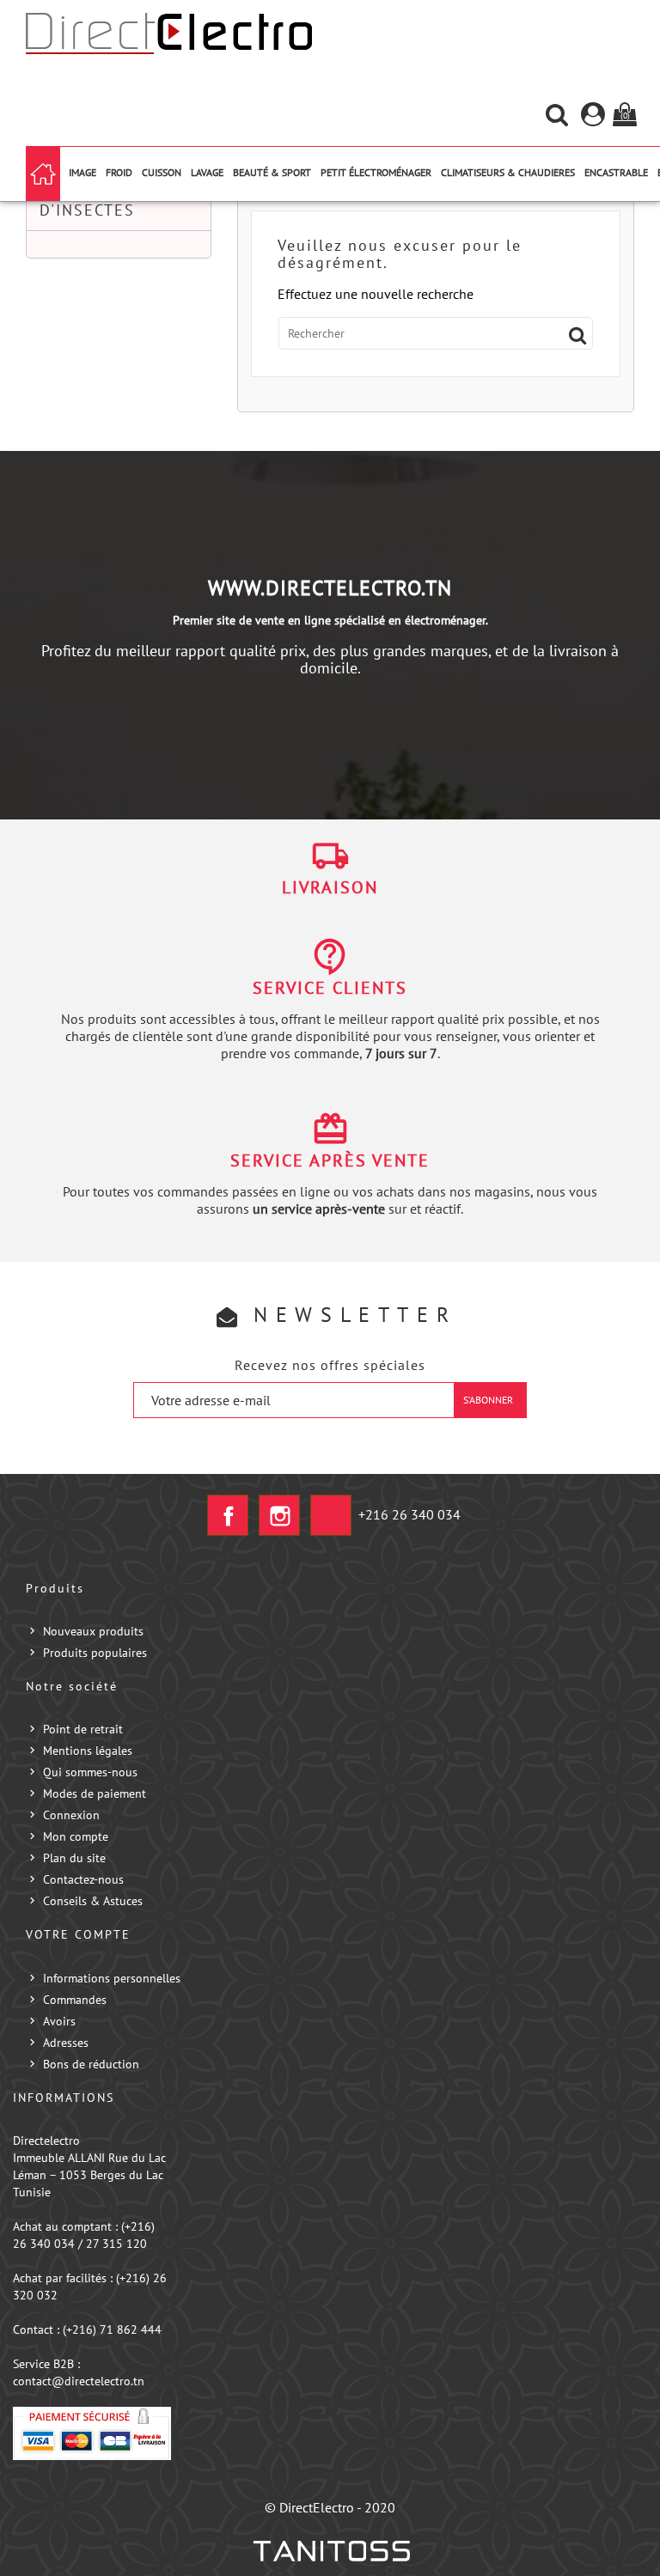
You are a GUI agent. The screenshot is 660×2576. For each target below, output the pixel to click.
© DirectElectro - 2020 (330, 2507)
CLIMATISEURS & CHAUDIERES (508, 172)
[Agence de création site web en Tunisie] (330, 2551)
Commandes (75, 2000)
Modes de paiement (95, 1793)
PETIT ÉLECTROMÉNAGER (376, 172)
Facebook (228, 1515)
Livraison (330, 887)
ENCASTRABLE (616, 172)
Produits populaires (95, 1653)
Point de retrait (83, 1729)
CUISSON (162, 172)
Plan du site (74, 1858)
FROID (119, 172)
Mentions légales (88, 1751)
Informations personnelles (112, 1978)
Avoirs (59, 2021)
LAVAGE (207, 172)
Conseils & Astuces (93, 1901)
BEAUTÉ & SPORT (272, 172)
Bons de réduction (91, 2064)
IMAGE (82, 172)
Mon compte (76, 1836)
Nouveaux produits (93, 1631)
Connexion (71, 1815)
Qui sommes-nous (90, 1772)
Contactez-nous (83, 1879)
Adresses (66, 2043)
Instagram (279, 1515)
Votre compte (78, 1934)
